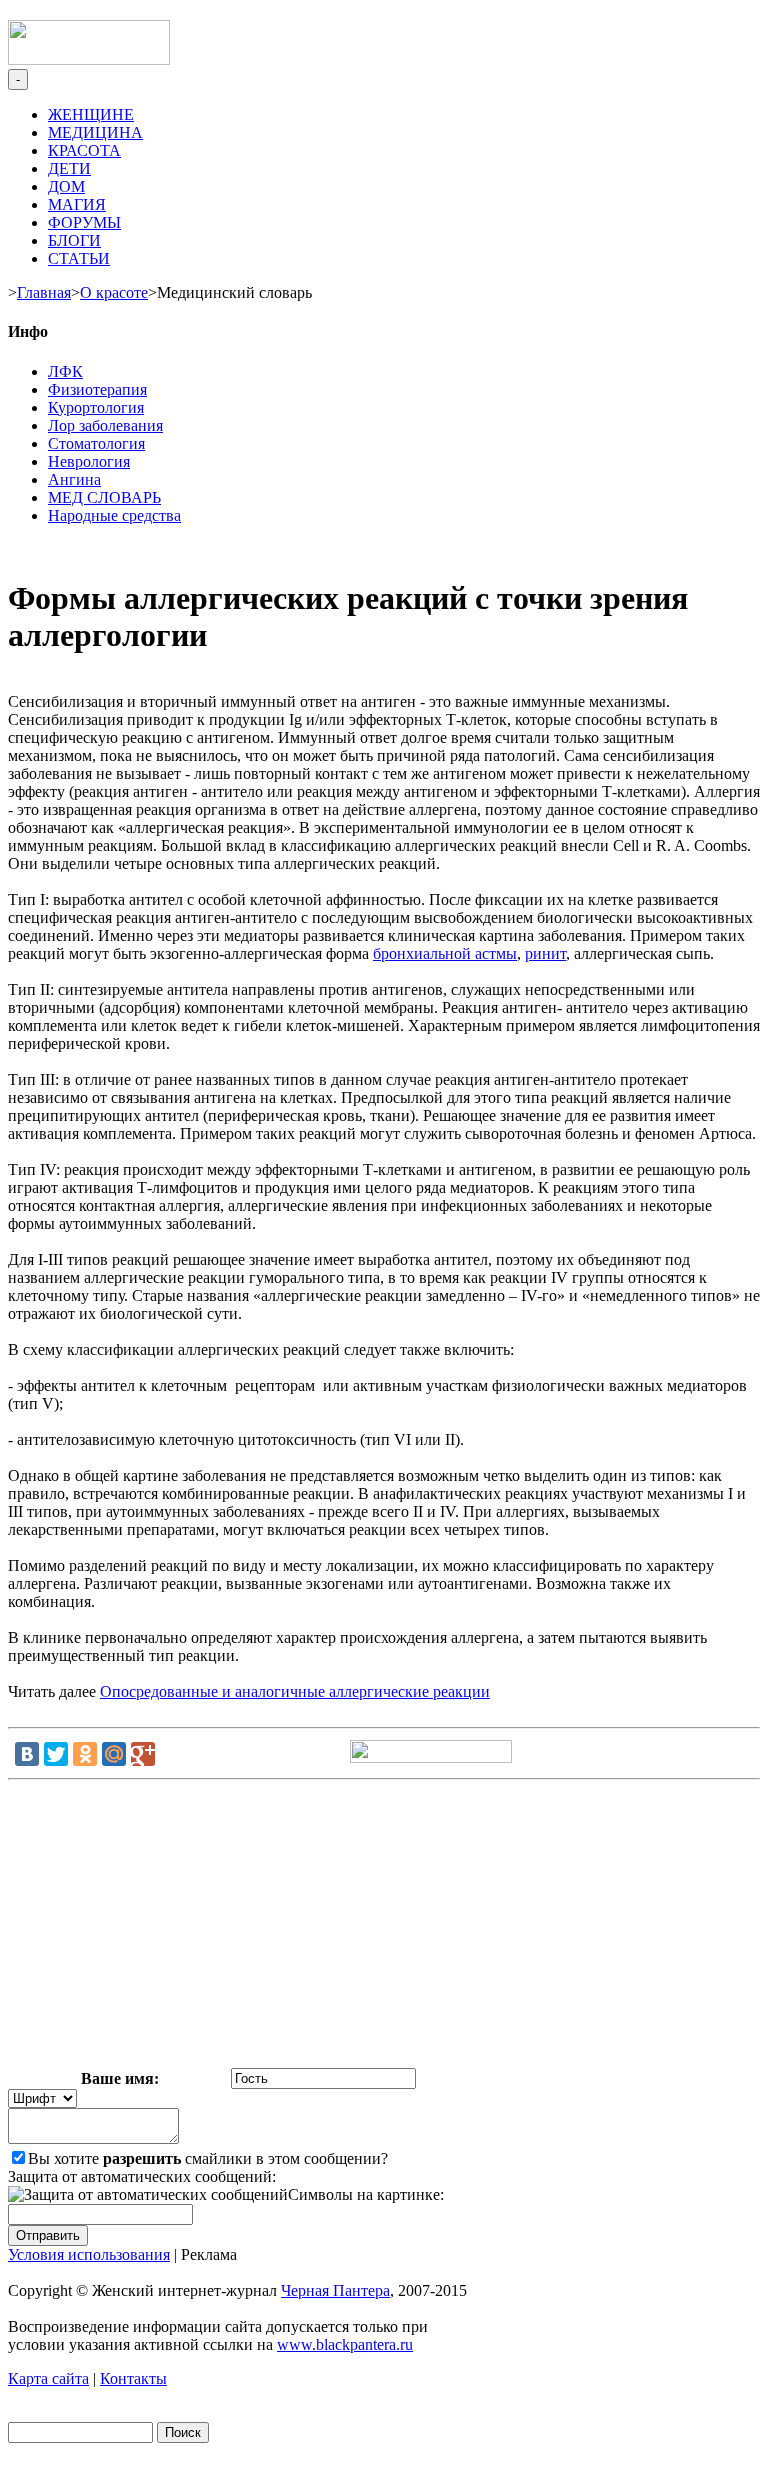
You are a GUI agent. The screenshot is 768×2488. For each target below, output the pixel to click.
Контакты (133, 2378)
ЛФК (65, 371)
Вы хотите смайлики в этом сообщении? (208, 2158)
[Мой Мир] (114, 1754)
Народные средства (114, 515)
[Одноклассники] (85, 1754)
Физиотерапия (97, 389)
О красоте (114, 292)
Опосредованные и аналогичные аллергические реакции (295, 1691)
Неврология (89, 461)
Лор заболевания (105, 425)
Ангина (74, 479)
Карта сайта (48, 2378)
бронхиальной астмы (445, 953)
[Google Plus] (143, 1754)
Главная (44, 292)
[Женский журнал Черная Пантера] (89, 59)
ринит (545, 953)
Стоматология (96, 443)
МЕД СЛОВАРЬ (104, 497)
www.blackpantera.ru (345, 2344)
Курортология (96, 407)
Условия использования (89, 2254)
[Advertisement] (384, 1928)
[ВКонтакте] (27, 1754)
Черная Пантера (335, 2290)
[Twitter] (56, 1754)
